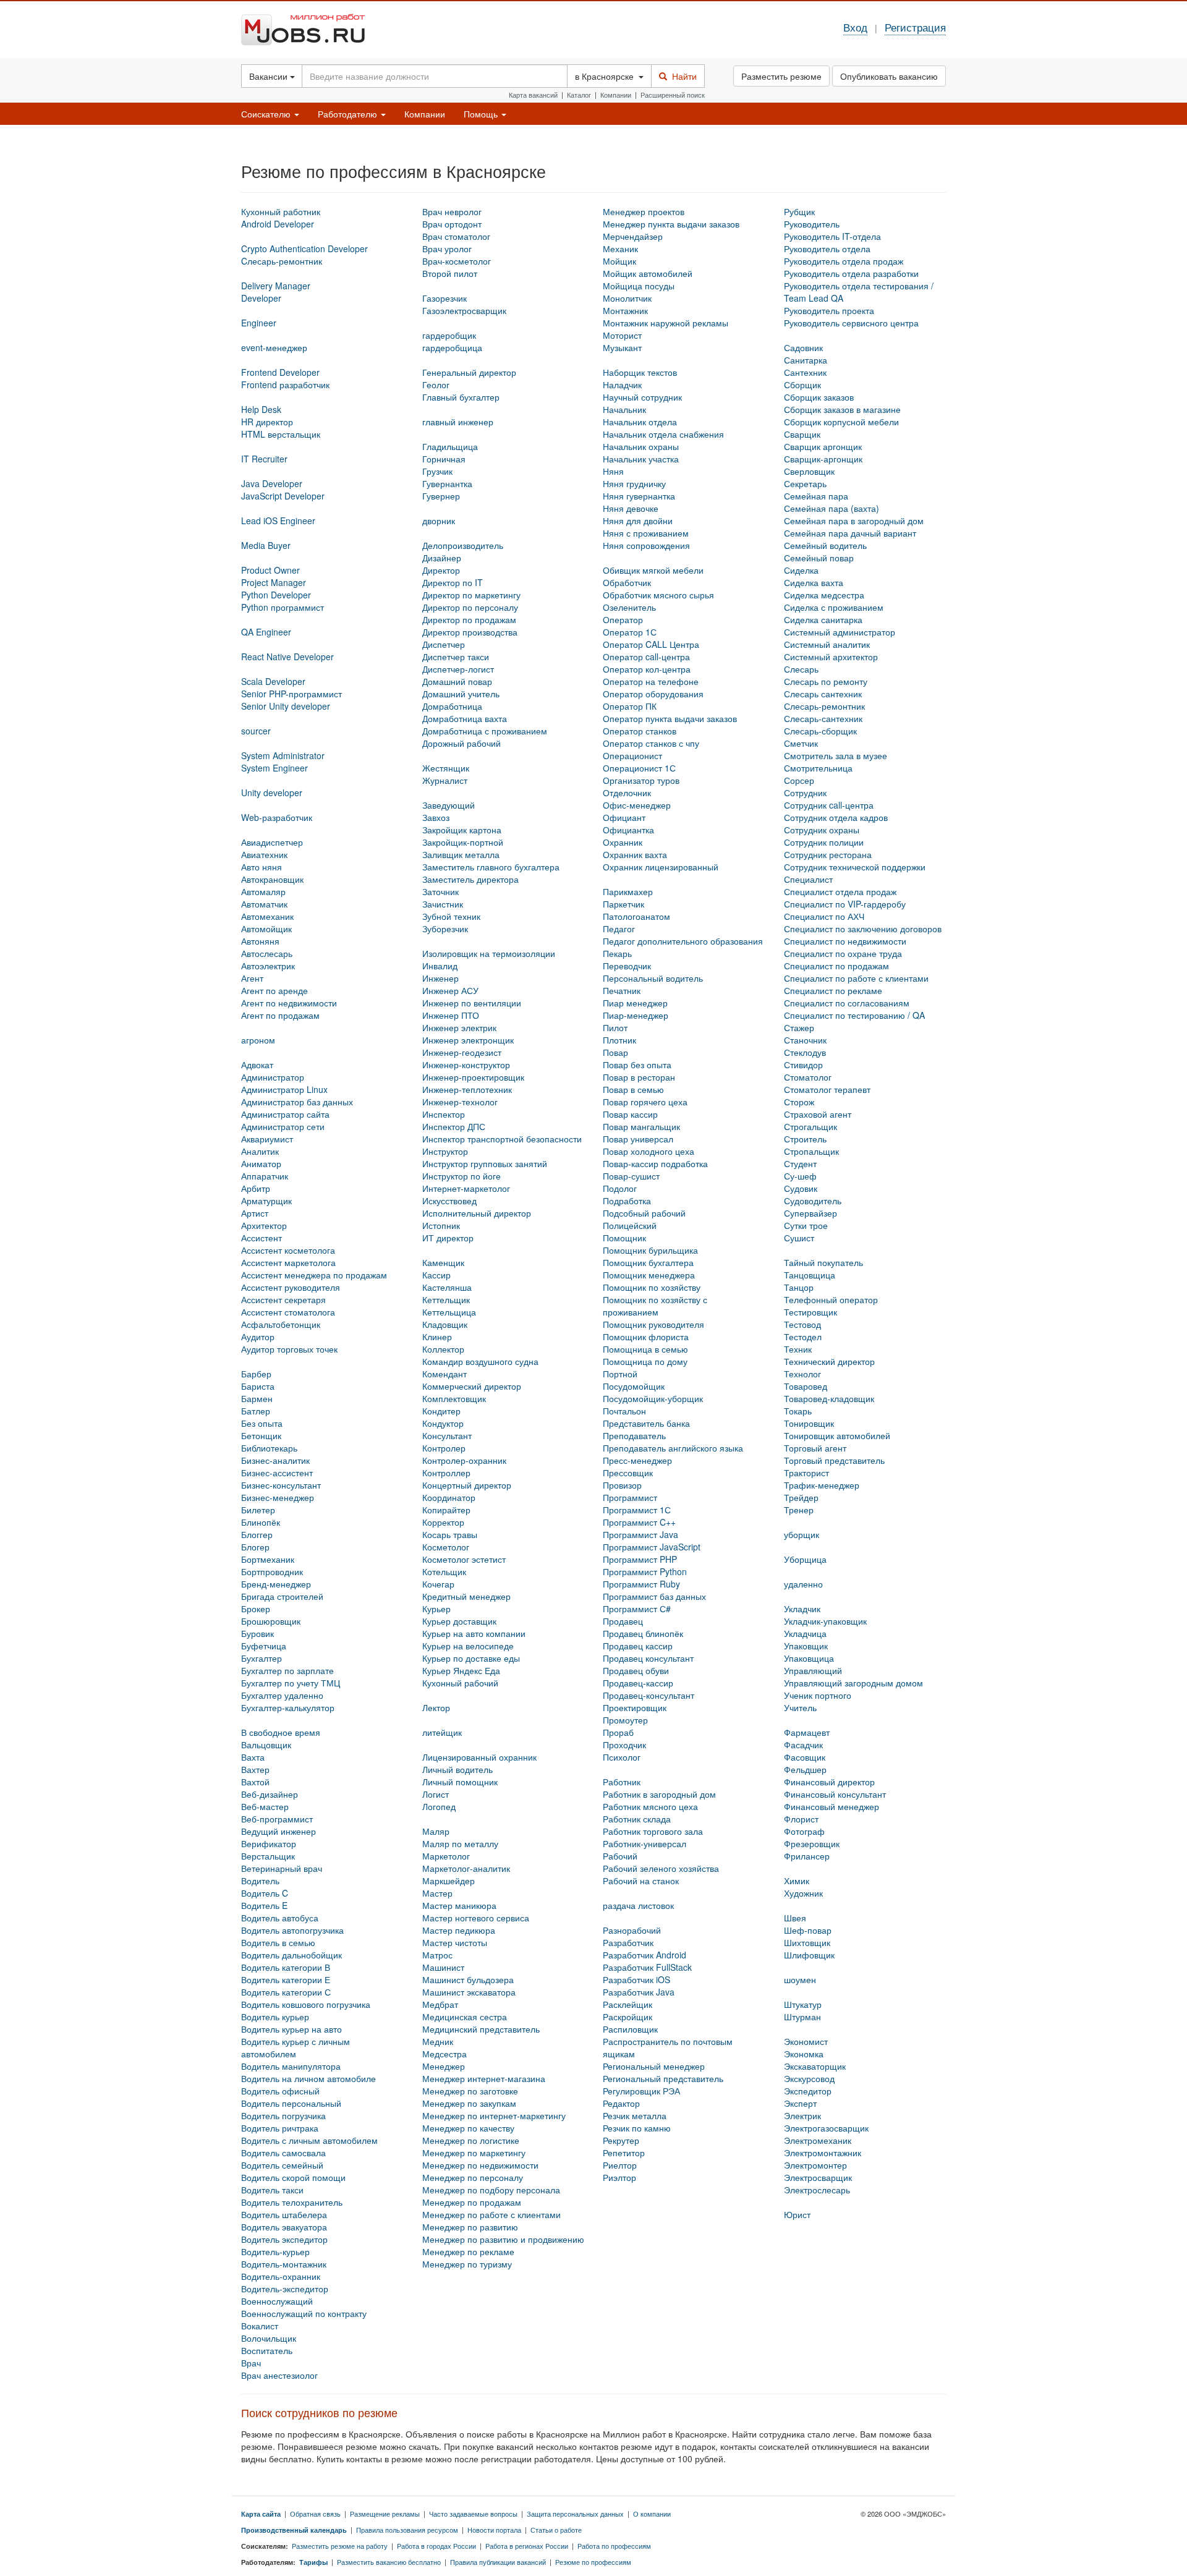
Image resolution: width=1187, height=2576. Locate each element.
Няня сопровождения (646, 545)
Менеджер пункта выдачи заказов (671, 224)
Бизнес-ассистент (277, 1473)
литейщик (442, 1732)
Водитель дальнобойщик (291, 1955)
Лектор (436, 1707)
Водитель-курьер (275, 2251)
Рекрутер (621, 2140)
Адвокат (257, 1065)
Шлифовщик (809, 1955)
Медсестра (445, 2054)
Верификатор (269, 1843)
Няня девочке (631, 508)
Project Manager (274, 582)
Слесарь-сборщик (820, 731)
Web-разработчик (277, 817)
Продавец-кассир (638, 1683)
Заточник (440, 891)
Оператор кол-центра (647, 669)
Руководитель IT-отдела (832, 236)
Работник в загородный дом (659, 1794)
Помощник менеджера (649, 1275)
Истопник (441, 1225)
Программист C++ (639, 1522)
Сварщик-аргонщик (823, 459)
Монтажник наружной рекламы (666, 323)
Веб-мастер (265, 1806)
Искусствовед (449, 1201)
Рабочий (620, 1856)
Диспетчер (444, 644)
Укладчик (802, 1609)
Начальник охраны (641, 446)
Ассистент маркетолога (288, 1262)
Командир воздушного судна (480, 1361)
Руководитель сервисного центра (851, 323)
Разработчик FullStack (647, 1967)
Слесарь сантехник (823, 694)
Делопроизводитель (463, 545)
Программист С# (637, 1609)
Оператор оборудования (653, 694)
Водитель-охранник (281, 2276)
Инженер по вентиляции (472, 1003)
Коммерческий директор (472, 1386)
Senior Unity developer (286, 706)
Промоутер (625, 1720)
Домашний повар (457, 681)
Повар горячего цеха (645, 1102)
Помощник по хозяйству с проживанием (655, 1306)
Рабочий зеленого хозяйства (661, 1868)
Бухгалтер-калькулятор (288, 1707)
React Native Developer (287, 657)
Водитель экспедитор (284, 2239)
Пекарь (617, 953)
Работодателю (349, 114)
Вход (855, 27)
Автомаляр (263, 891)
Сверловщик (809, 471)
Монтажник (625, 310)
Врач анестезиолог (279, 2375)
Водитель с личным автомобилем (309, 2140)
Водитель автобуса (280, 1918)
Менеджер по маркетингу (474, 2153)
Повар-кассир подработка (655, 1163)
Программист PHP (640, 1559)
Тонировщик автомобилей (837, 1435)
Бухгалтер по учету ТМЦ (291, 1683)
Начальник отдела (640, 422)
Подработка (627, 1201)
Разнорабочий (632, 1930)
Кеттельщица (449, 1312)
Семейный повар (819, 558)
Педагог (619, 929)
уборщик (802, 1534)
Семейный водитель (825, 545)
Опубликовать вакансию (889, 76)
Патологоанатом (636, 916)
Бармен (257, 1398)
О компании (652, 2514)
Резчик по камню (637, 2128)
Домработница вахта (465, 718)
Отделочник (627, 793)
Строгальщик (810, 1126)
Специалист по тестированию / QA (854, 1015)
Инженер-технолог (460, 1102)
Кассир (436, 1275)
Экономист (806, 2041)
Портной (620, 1374)
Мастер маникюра (459, 1905)
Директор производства (470, 632)
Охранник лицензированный (661, 867)
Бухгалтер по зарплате (287, 1670)
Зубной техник (451, 916)
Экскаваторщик (815, 2066)
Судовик (801, 1188)
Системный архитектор (831, 657)
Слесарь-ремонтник (824, 706)
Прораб (618, 1732)
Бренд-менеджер (276, 1584)
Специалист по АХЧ (824, 916)
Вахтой (255, 1782)
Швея (795, 1918)
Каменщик (443, 1262)
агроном (258, 1040)
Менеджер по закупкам (469, 2103)
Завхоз (436, 817)
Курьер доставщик (459, 1621)
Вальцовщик (266, 1745)
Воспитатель (267, 2350)
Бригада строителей (282, 1596)
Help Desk (261, 409)
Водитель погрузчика (283, 2115)
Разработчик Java (639, 1992)
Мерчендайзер (633, 236)
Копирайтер (446, 1510)
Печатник (622, 990)
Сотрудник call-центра (829, 805)
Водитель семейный (282, 2165)
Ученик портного (818, 1695)
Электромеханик (818, 2140)
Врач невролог (452, 211)
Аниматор (261, 1163)
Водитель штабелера (284, 2214)
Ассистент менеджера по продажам (314, 1275)
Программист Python (645, 1571)
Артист (255, 1213)
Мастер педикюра (459, 1930)
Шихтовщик (807, 1942)
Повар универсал (638, 1139)
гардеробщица (452, 347)
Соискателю (267, 114)
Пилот (615, 1027)
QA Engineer (266, 632)
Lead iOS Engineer (278, 521)
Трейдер (801, 1497)
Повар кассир (630, 1114)
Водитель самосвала (283, 2153)
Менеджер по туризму (467, 2264)
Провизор (622, 1485)
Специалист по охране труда (843, 953)
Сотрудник (805, 793)
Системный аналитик (827, 644)
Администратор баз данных (297, 1102)
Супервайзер (810, 1213)
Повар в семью (633, 1089)
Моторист (622, 335)
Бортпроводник (272, 1571)
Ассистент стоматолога (288, 1312)
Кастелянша (447, 1287)
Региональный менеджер (654, 2066)
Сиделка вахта (814, 582)
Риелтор (620, 2165)
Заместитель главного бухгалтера (491, 867)
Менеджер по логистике (471, 2140)
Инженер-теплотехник (467, 1089)
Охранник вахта (635, 854)
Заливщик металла (461, 854)
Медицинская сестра (465, 2017)
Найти (682, 76)
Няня (613, 471)
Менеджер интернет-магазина (484, 2078)
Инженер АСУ (450, 990)
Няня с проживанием (646, 533)
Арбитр (256, 1188)
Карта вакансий (533, 95)
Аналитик (260, 1151)
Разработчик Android (645, 1955)
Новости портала (494, 2530)
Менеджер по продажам (472, 2202)
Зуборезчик (445, 929)
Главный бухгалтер (461, 397)
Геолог (436, 385)
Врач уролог (447, 249)
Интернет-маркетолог (466, 1188)
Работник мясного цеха (650, 1806)
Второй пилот (450, 273)
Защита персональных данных (575, 2514)
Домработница (452, 706)
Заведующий (449, 805)
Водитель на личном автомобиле (308, 2078)
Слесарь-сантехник (823, 718)
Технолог (802, 1374)
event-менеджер (274, 347)
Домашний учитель (461, 694)
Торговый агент (815, 1448)
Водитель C (265, 1893)
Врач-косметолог (457, 261)
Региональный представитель (663, 2078)
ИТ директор (448, 1238)
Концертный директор (467, 1485)
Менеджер (444, 2066)
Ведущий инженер (279, 1831)
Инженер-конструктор (466, 1065)
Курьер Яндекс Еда (461, 1670)
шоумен (800, 1979)
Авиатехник (264, 854)
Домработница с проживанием (485, 731)
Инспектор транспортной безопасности (502, 1139)
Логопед (439, 1806)
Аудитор (258, 1337)
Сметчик (801, 743)
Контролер (444, 1448)
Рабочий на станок (641, 1881)
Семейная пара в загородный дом (854, 521)
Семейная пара (816, 496)
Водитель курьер (275, 2017)
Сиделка (801, 570)
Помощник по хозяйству (652, 1287)
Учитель (800, 1707)
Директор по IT (453, 582)
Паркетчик (623, 904)
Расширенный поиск (673, 95)
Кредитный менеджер (466, 1596)
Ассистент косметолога (288, 1250)
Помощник (624, 1238)
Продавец (623, 1621)
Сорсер (799, 780)
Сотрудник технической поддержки (855, 867)
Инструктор (445, 1151)
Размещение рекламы (385, 2514)
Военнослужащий (277, 2301)
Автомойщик (266, 929)
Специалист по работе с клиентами (856, 978)
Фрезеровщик (812, 1843)
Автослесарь (267, 953)
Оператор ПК (630, 706)
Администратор (273, 1077)
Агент (252, 978)
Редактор (621, 2103)
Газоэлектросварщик (464, 310)
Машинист (443, 1967)
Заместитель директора (470, 879)
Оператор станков (640, 731)
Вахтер (255, 1769)
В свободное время (281, 1732)
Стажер (799, 1027)
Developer (261, 298)
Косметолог (446, 1547)
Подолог (620, 1188)
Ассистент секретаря (283, 1299)
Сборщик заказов (819, 397)
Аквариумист (267, 1139)
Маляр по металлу (460, 1843)
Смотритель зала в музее (836, 755)
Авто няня (262, 867)
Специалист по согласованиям (847, 1003)
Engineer (259, 323)
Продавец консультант (648, 1658)
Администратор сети (283, 1126)
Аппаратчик (265, 1176)
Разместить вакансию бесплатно (389, 2562)
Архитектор (264, 1225)
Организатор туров (641, 780)
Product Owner (270, 570)
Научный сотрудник (642, 397)
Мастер (437, 1893)
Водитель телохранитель (292, 2202)
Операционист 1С (639, 768)
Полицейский (630, 1225)
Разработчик (628, 1942)
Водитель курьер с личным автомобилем (296, 2047)
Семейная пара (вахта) (832, 508)
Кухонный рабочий (460, 1683)
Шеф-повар (808, 1930)
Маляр (436, 1831)
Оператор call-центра (646, 657)
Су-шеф (800, 1176)
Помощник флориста (646, 1337)
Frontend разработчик (285, 385)
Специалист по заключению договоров (863, 929)
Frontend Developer (280, 372)
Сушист (799, 1238)
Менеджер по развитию (470, 2227)
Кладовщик (445, 1324)
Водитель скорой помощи (293, 2177)
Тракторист (806, 1473)
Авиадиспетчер (272, 842)
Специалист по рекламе (833, 990)
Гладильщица (450, 446)
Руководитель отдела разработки (851, 273)
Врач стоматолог (456, 236)
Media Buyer (266, 545)
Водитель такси (272, 2190)
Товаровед (806, 1386)
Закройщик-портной (463, 842)
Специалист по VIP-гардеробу (845, 904)
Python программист (283, 607)
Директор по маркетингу (471, 595)
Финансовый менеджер (832, 1806)
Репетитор (624, 2153)
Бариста (258, 1386)
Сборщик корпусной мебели (841, 422)
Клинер (437, 1337)
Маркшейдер (449, 1881)
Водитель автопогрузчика (292, 1930)
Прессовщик (628, 1473)
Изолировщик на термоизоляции (489, 953)
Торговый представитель (834, 1460)
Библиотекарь (269, 1448)
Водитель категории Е (286, 1979)
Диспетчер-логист (458, 669)
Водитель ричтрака (280, 2128)
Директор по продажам (469, 619)
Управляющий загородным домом (853, 1683)
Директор (441, 570)
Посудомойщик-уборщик (653, 1398)
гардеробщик (449, 335)
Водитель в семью (278, 1942)
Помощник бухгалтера (648, 1262)
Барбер (256, 1374)
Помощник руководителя (653, 1324)
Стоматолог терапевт (827, 1089)
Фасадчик (803, 1745)
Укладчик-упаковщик (825, 1621)
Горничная (444, 459)
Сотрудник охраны (822, 830)
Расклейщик (628, 2004)
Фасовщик (805, 1757)
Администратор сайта (285, 1114)
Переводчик (627, 966)
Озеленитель (629, 607)
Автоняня (260, 941)
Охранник (623, 842)
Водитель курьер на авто (291, 2029)
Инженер (440, 978)
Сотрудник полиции (824, 842)
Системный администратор (840, 632)
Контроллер (446, 1473)
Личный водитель (457, 1769)
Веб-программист (277, 1819)
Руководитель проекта (829, 310)
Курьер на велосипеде (468, 1646)
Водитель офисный (280, 2091)
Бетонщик (261, 1435)
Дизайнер (442, 558)
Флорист (801, 1819)
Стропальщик (811, 1151)
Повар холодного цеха (649, 1151)
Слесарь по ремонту (826, 681)
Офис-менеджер (637, 805)
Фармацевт (807, 1732)
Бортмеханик (268, 1559)
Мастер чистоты (455, 1942)
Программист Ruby (641, 1584)
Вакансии (270, 76)
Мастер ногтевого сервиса (476, 1918)
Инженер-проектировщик (473, 1077)
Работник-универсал (645, 1843)
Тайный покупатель (823, 1262)
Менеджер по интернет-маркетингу (494, 2115)
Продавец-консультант (649, 1695)
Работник (622, 1782)
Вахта (253, 1757)
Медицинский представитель (481, 2029)
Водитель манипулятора (291, 2066)
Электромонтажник (823, 2153)
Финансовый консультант (835, 1794)
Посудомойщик (634, 1386)
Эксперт (800, 2103)
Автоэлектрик (268, 966)
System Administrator (283, 755)
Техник (798, 1349)
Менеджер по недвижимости (480, 2165)
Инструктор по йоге (462, 1176)
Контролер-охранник (464, 1460)
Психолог (622, 1757)
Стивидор (803, 1065)
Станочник (805, 1040)
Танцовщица (810, 1275)
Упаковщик (806, 1646)
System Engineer (274, 768)
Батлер (256, 1411)
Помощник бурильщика (650, 1250)
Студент (800, 1163)
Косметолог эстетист (464, 1559)
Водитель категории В (286, 1967)
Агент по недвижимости (289, 1003)
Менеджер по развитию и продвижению (503, 2239)
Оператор (623, 619)
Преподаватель (634, 1435)
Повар (615, 1052)
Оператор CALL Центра (651, 644)
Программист (630, 1497)
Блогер (255, 1547)
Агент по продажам (280, 1015)
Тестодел (803, 1337)
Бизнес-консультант (281, 1485)
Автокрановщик (272, 879)
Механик (620, 249)
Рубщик (799, 211)
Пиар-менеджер (636, 1015)
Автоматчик (264, 904)
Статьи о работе (556, 2530)
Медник (438, 2041)
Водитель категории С (286, 1992)
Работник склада (637, 1819)
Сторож (799, 1102)
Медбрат (440, 2004)
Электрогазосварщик (826, 2128)
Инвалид (440, 966)
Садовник (803, 347)
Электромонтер (815, 2165)
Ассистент (262, 1238)
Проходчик (624, 1745)
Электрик (802, 2115)
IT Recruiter (264, 459)
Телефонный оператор (831, 1299)
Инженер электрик (459, 1027)
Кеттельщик (446, 1299)
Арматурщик (266, 1201)
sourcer (256, 731)
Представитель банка (646, 1423)
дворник (439, 521)
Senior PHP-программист (291, 694)
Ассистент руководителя (291, 1287)
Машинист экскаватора (469, 1992)
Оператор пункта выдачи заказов (670, 718)
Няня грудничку (634, 483)
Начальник (624, 409)
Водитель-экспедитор (285, 2289)
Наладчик (622, 385)
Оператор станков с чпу (651, 743)
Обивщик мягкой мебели (653, 570)
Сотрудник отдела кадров (836, 817)
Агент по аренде (274, 990)
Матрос (437, 1955)
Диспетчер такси (456, 657)
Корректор (443, 1522)
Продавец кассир (638, 1646)
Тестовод (802, 1324)
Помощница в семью (645, 1349)
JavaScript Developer (283, 496)
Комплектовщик (454, 1398)
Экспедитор (808, 2091)
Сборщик (802, 385)
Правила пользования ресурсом (407, 2530)
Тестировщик (810, 1312)
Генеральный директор (469, 372)
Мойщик (619, 261)
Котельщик (444, 1571)
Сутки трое (806, 1225)
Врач (251, 2363)
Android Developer (278, 224)
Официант (624, 817)
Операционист (632, 755)
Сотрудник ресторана (828, 854)
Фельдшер (805, 1769)
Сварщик (802, 434)
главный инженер (458, 422)
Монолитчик (627, 298)
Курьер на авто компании (474, 1633)
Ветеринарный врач (282, 1868)
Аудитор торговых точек (289, 1349)
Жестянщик (446, 768)
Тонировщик (809, 1423)
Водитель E (264, 1905)
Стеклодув (805, 1052)
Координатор (449, 1497)
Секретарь (805, 483)
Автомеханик (267, 916)
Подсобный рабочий (644, 1213)
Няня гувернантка (639, 496)
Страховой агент (818, 1114)
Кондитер (441, 1411)
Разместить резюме (781, 76)
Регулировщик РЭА (641, 2091)
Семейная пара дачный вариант (850, 533)
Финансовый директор (829, 1782)
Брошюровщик (271, 1621)
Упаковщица (809, 1658)
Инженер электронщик (468, 1040)
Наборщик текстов (640, 372)
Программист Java (640, 1534)
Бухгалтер (262, 1658)
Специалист (808, 879)
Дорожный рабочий (462, 743)
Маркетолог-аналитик (466, 1868)
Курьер (436, 1609)
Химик (797, 1881)
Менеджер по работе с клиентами (491, 2214)
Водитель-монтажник (284, 2264)
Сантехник (805, 372)
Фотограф (804, 1831)
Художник (803, 1893)
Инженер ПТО (451, 1015)
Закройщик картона (462, 830)
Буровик (257, 1633)
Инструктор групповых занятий (485, 1163)
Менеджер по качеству (468, 2128)
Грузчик (437, 471)
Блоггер (257, 1534)
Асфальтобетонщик (281, 1324)
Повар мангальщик (641, 1126)
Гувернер (441, 496)
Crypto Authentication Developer (304, 249)
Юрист (797, 2214)
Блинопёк (261, 1522)
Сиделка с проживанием (834, 607)
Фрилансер (807, 1856)
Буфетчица (264, 1646)
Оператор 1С (630, 632)
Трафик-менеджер (822, 1485)
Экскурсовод (809, 2078)
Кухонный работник (281, 211)
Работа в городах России (436, 2546)
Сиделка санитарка (823, 619)
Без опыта (262, 1423)
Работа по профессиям (614, 2546)
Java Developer (272, 483)
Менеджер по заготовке (470, 2091)
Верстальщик (268, 1856)
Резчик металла (635, 2115)
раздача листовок (638, 1905)
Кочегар (438, 1584)
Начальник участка (641, 459)
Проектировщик (635, 1707)
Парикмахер (628, 891)
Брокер (256, 1609)
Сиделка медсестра (824, 595)
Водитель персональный (291, 2103)
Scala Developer (273, 681)
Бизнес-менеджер (278, 1497)
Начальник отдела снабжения (663, 434)
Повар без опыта (637, 1065)
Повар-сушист (631, 1176)
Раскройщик (628, 2017)
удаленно (803, 1584)
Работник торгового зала (653, 1831)
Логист (436, 1794)
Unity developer (272, 793)
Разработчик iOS (636, 1979)
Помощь (482, 114)
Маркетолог (446, 1856)
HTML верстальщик (281, 434)
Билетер (258, 1510)
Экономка (804, 2054)
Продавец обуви (636, 1670)
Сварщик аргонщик (823, 446)
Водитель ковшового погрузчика (306, 2004)
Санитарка (806, 360)
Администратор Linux (284, 1089)
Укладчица (805, 1633)
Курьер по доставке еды (471, 1658)
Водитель (260, 1881)
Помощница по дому (645, 1361)
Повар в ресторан (639, 1077)
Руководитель (812, 224)
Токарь (798, 1411)
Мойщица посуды (639, 286)
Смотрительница (818, 768)
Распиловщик (630, 2029)
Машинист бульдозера (468, 1979)
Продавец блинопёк (643, 1633)
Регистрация (915, 27)
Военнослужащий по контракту (304, 2313)
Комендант (445, 1374)
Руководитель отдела (827, 249)
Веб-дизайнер (270, 1794)
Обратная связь (315, 2514)
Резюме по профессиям (593, 2562)
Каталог (579, 95)
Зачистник (443, 904)
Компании (616, 95)
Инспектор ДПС (454, 1126)
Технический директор (829, 1361)
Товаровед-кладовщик (829, 1398)
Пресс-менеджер (637, 1460)
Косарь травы (450, 1534)
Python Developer (276, 595)
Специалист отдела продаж (840, 891)
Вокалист (260, 2326)
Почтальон (624, 1411)
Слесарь (801, 669)
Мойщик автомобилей (648, 273)
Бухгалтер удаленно (282, 1695)
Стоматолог (808, 1077)
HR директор (267, 422)
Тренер (799, 1510)
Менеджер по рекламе (468, 2251)
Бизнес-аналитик (275, 1460)
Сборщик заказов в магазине (842, 409)
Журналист (445, 780)
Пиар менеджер (635, 1003)
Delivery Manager (276, 286)
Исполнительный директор (477, 1213)
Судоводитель (813, 1201)
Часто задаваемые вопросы (473, 2514)
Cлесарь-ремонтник (282, 261)
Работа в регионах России (527, 2546)
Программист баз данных (654, 1596)
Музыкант (622, 347)
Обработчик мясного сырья (658, 595)
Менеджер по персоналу (473, 2177)
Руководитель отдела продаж (844, 261)
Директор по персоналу (470, 607)
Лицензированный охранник (479, 1757)
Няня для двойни (638, 521)
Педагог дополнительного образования (683, 941)
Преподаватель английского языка (673, 1448)
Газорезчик (445, 298)
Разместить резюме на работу (340, 2546)
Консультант (447, 1435)
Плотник (619, 1040)
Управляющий (813, 1670)
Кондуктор (443, 1423)
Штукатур (803, 2004)
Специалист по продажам (836, 966)
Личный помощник (460, 1782)
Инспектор (444, 1114)
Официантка (628, 830)
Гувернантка (447, 483)
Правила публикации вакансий (498, 2562)
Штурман (802, 2017)
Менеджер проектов (644, 211)
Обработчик (627, 582)
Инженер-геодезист (462, 1052)
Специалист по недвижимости (845, 941)
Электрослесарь (817, 2190)
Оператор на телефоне (651, 681)
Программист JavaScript (652, 1547)
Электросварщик (818, 2177)
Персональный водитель (653, 978)
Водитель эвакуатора (284, 2227)
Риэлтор (619, 2177)
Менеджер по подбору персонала (491, 2190)
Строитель (805, 1139)
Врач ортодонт (452, 224)
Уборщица (805, 1559)
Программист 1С (637, 1510)
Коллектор (443, 1349)
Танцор (799, 1287)
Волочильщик (269, 2338)
